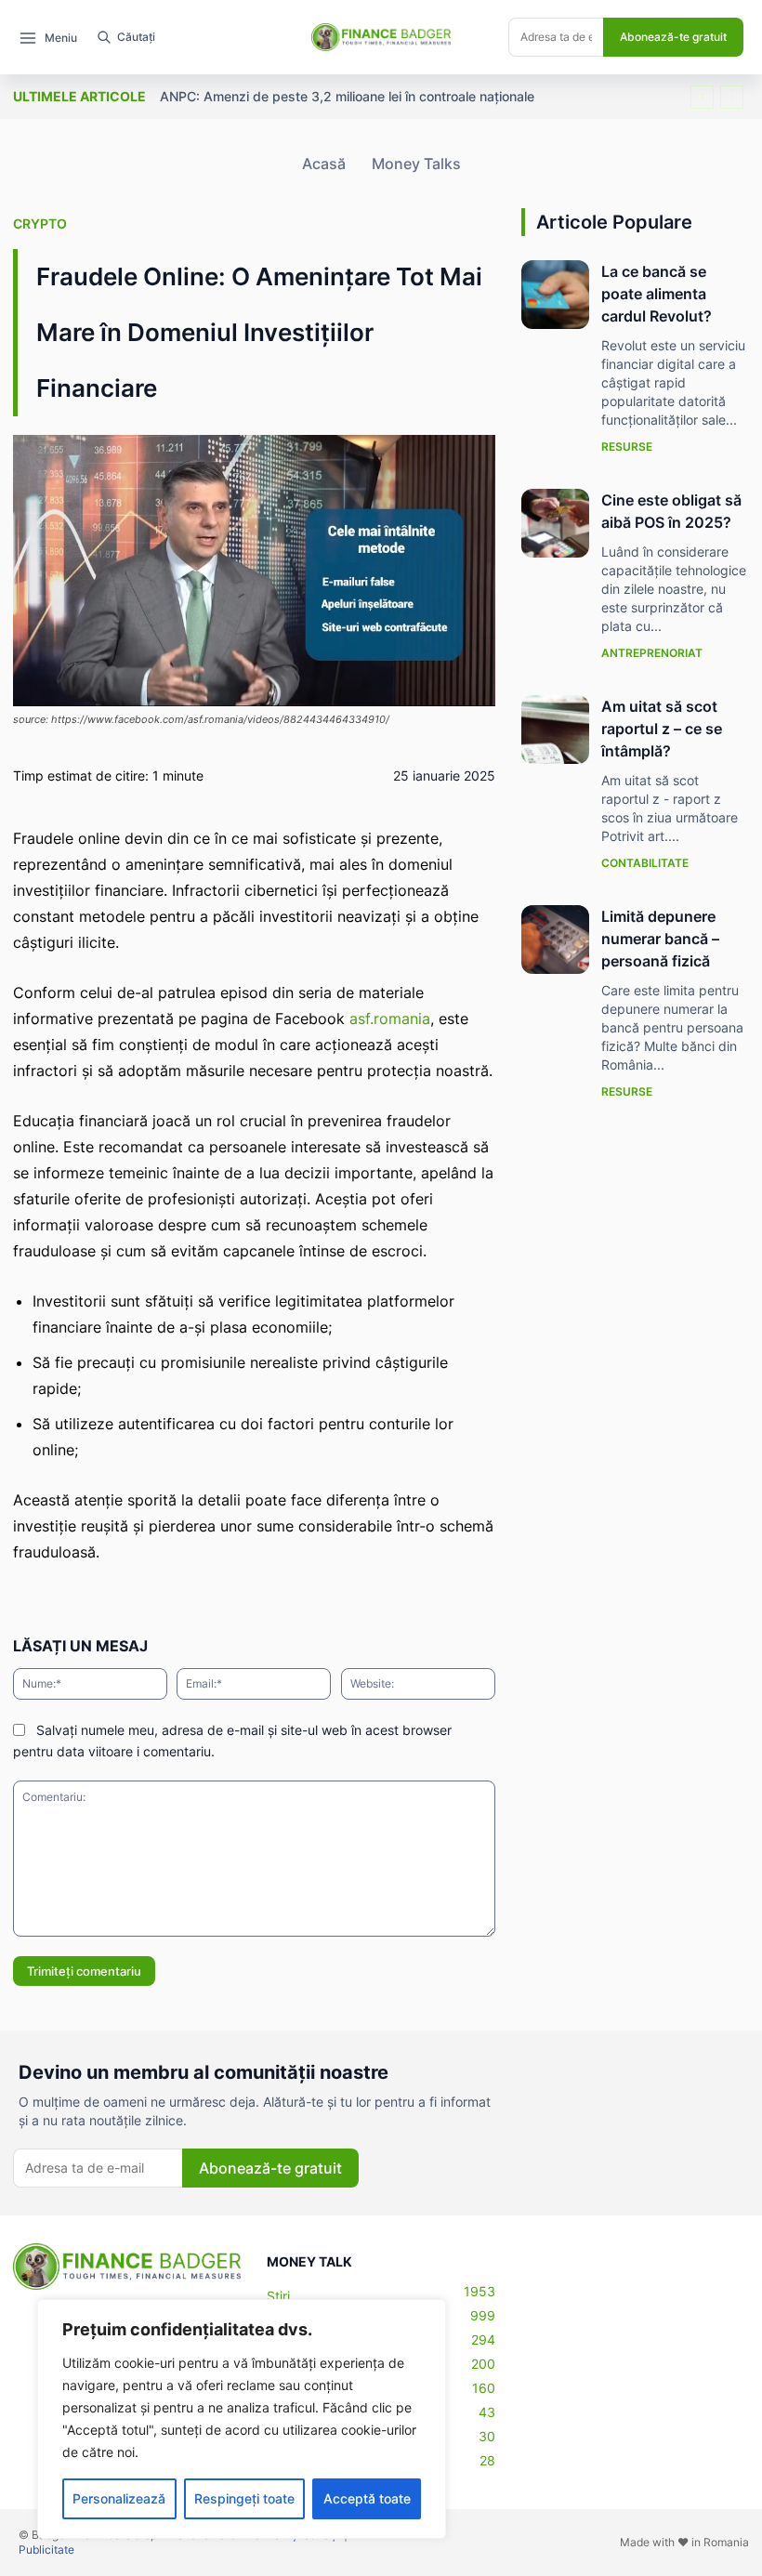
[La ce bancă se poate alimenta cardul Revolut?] (556, 295)
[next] (732, 97)
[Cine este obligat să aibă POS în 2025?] (556, 523)
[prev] (702, 97)
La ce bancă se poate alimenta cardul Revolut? (657, 294)
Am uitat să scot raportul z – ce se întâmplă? (662, 729)
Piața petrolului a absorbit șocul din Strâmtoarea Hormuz (347, 96)
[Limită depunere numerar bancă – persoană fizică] (556, 940)
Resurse (627, 447)
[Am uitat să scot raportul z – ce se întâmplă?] (556, 729)
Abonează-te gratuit (673, 37)
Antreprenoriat (652, 653)
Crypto (40, 223)
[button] (121, 37)
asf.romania (390, 1019)
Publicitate (46, 2550)
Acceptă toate (367, 2498)
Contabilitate (645, 863)
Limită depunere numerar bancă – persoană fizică (660, 939)
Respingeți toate (244, 2498)
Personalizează (119, 2498)
